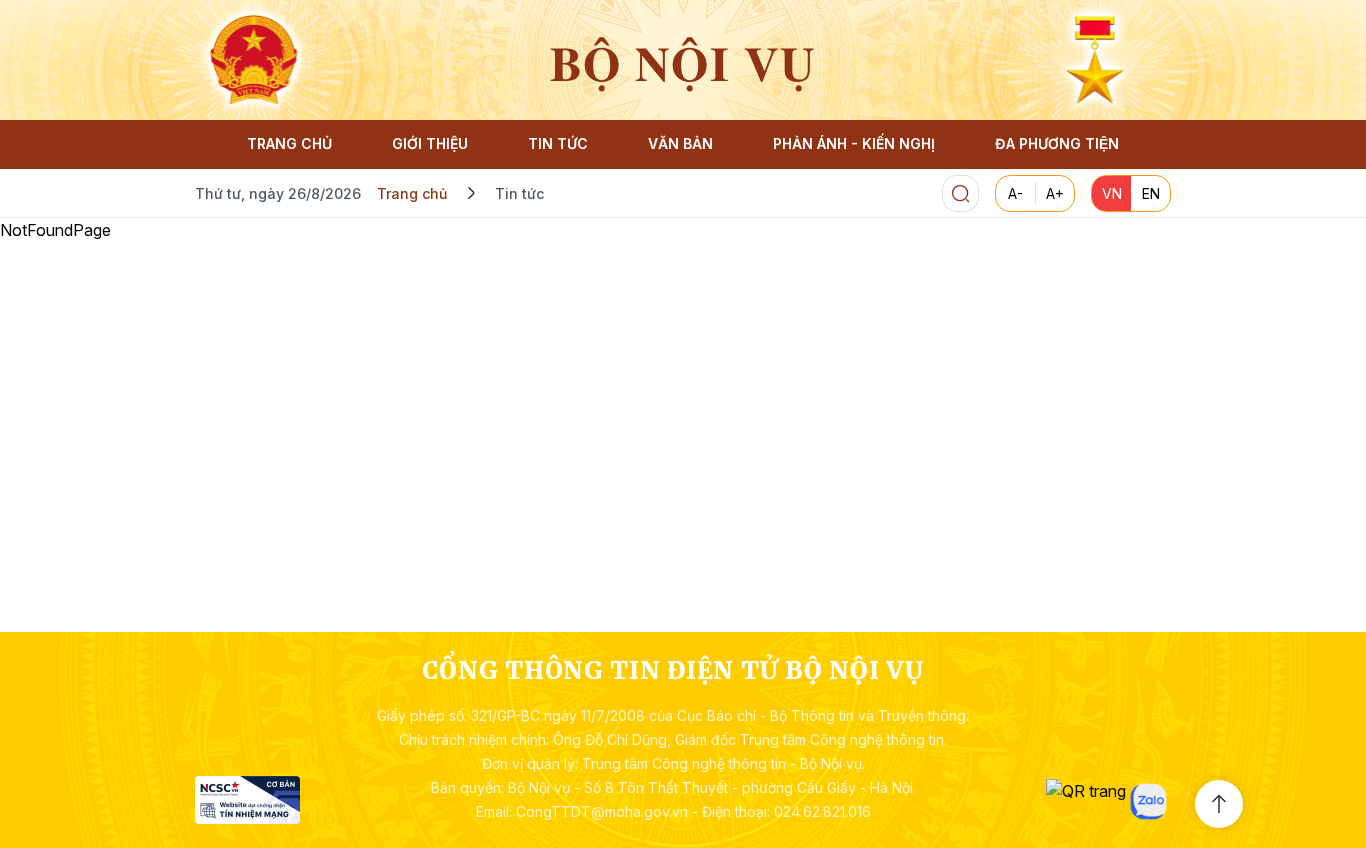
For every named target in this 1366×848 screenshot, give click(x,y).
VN (1112, 193)
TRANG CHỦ (289, 143)
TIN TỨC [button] (558, 143)
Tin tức (519, 193)
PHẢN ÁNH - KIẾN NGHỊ (854, 143)
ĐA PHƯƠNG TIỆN (1057, 143)
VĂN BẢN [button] (680, 143)
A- (1015, 193)
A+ (1055, 193)
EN (1151, 193)
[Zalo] (1148, 801)
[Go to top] (1219, 804)
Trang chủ (412, 193)
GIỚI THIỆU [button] (430, 143)
